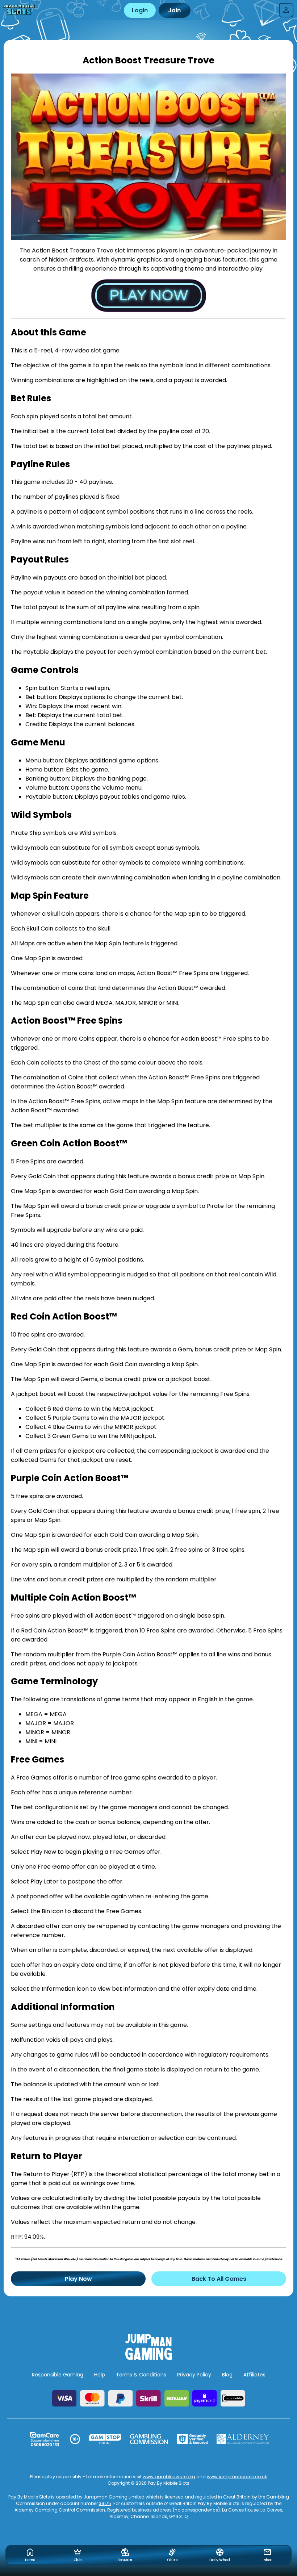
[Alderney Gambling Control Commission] (243, 2439)
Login (140, 10)
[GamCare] (45, 2439)
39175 (105, 2503)
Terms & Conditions (141, 2375)
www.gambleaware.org (169, 2477)
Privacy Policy (194, 2375)
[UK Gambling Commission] (149, 2439)
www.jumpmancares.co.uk (237, 2477)
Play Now (78, 2279)
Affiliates (254, 2375)
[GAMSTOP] (105, 2439)
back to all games (219, 2279)
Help (100, 2375)
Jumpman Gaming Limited (114, 2497)
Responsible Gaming (58, 2375)
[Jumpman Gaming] (148, 2358)
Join (174, 10)
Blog (227, 2375)
